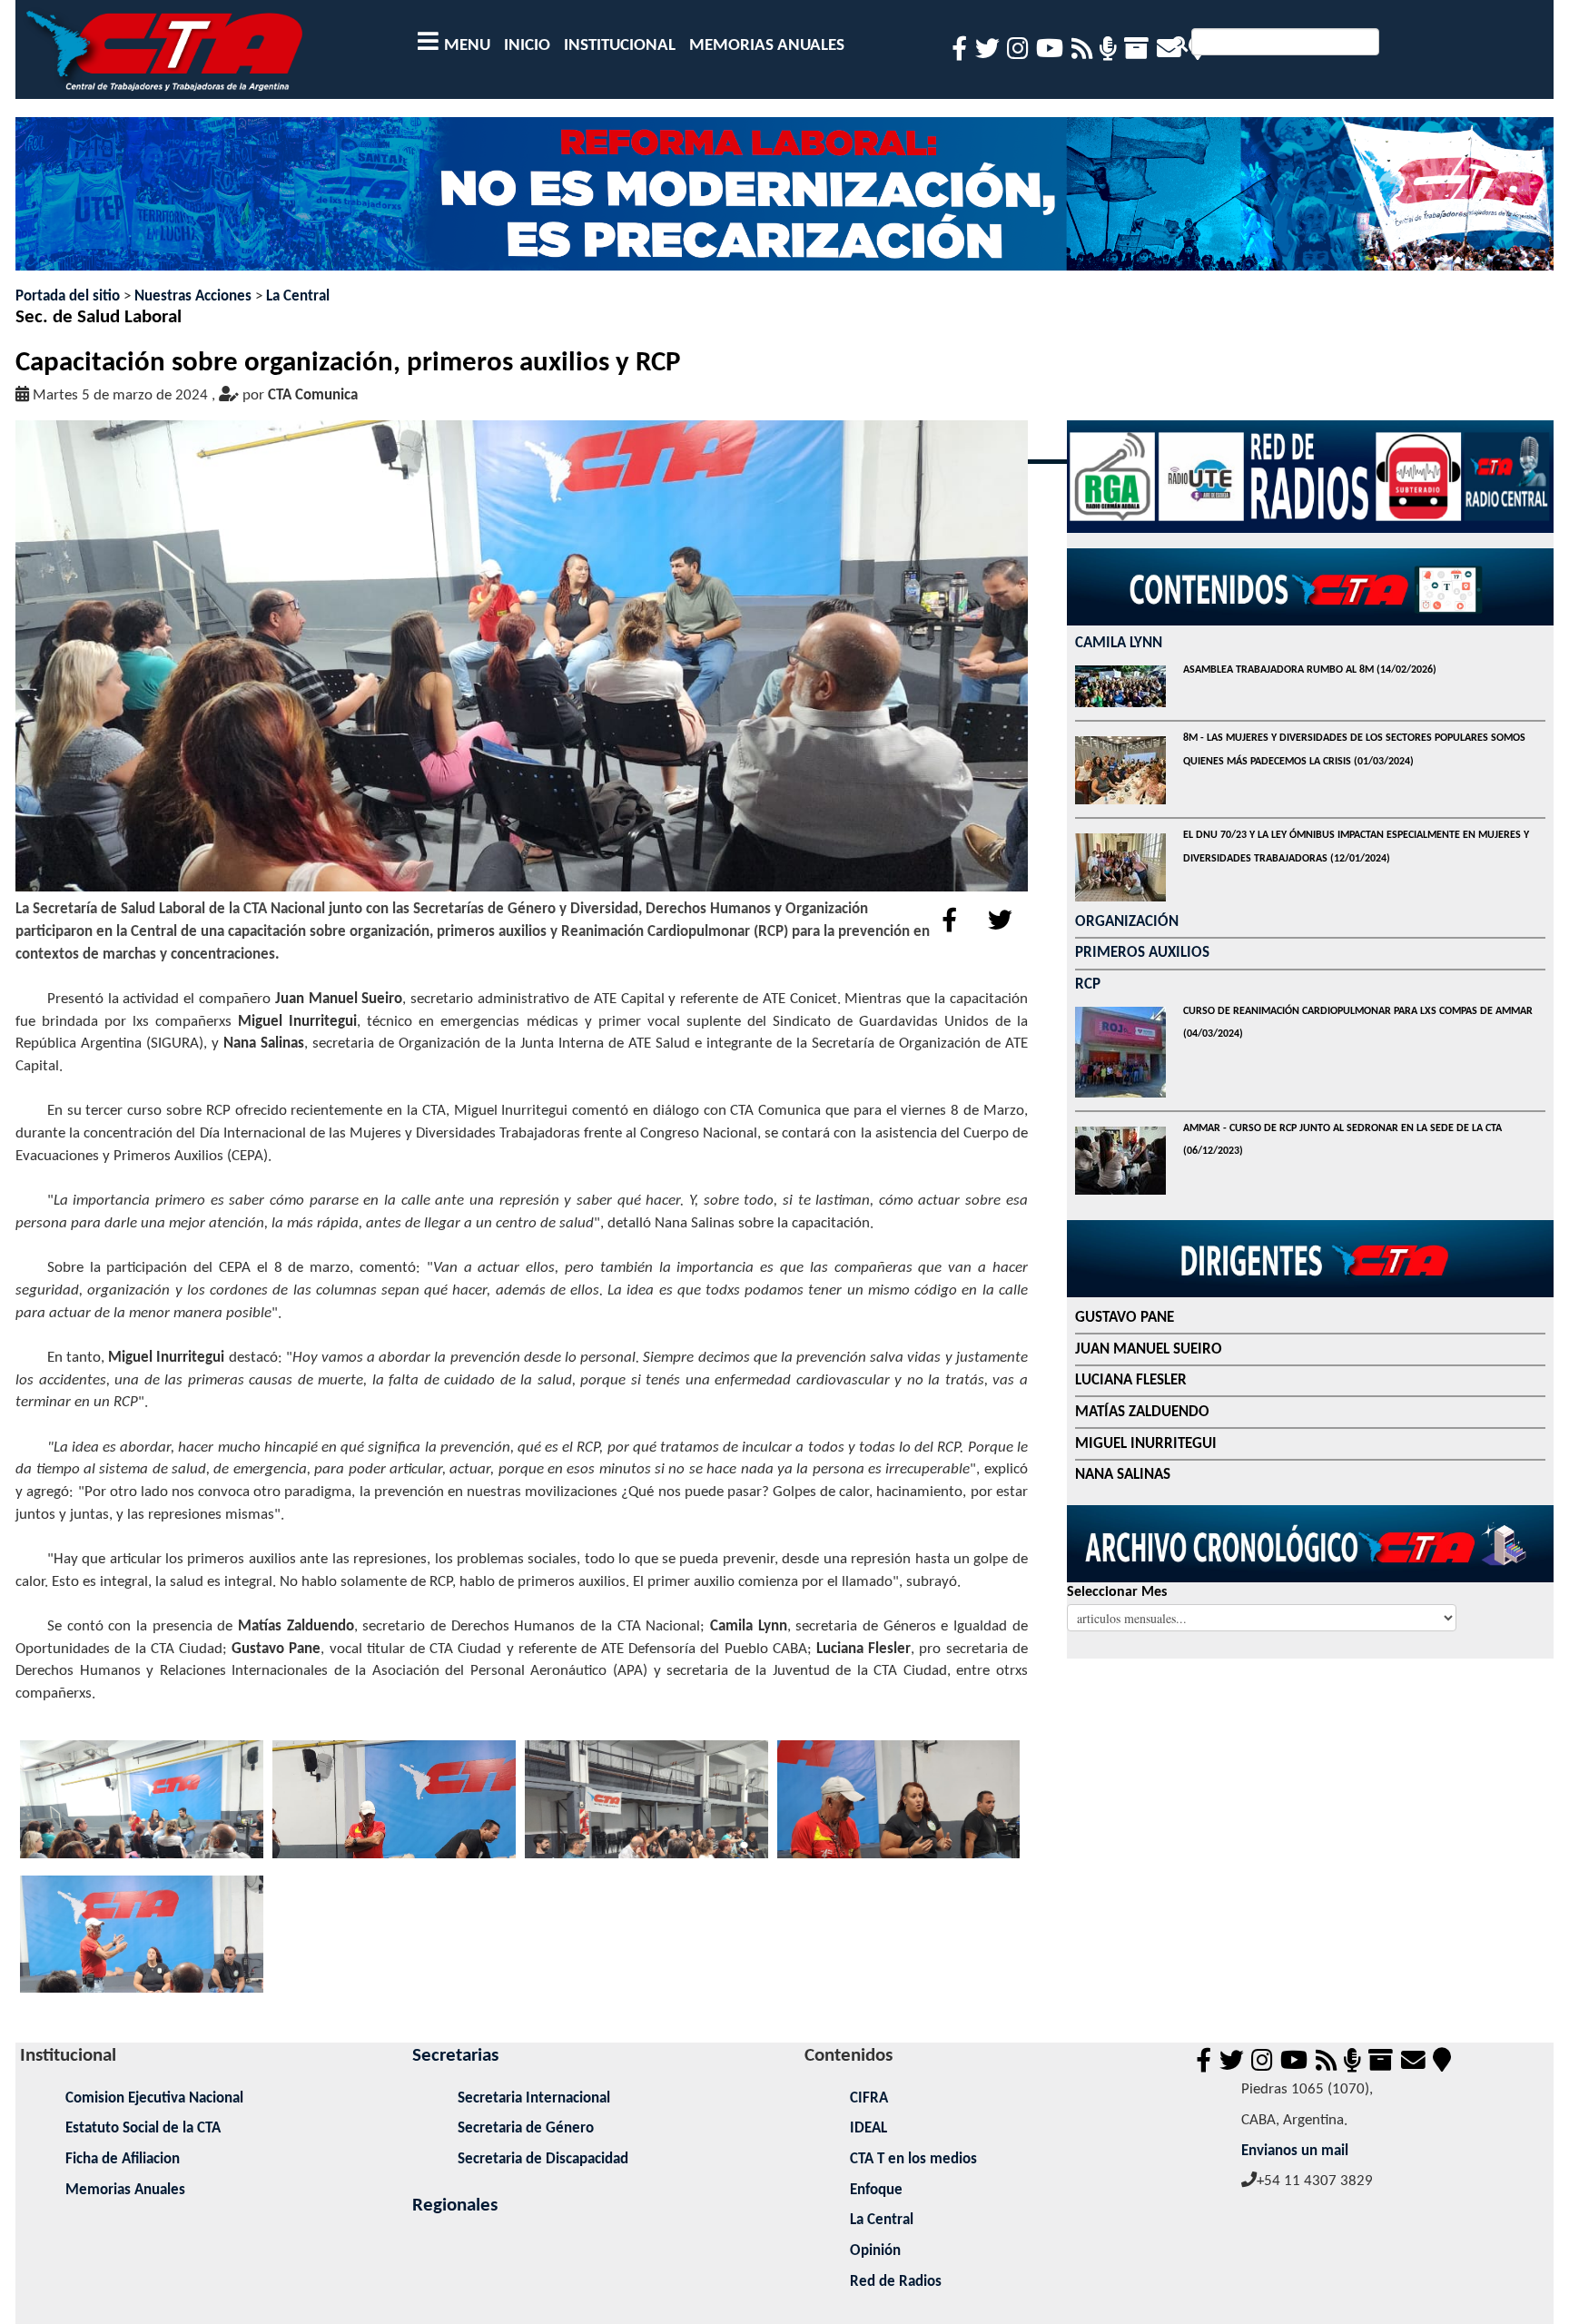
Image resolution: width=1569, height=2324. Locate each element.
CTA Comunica (313, 395)
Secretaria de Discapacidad (543, 2159)
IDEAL (868, 2128)
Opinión (875, 2251)
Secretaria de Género (526, 2128)
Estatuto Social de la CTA (143, 2128)
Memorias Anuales (125, 2190)
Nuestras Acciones (193, 296)
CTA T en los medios (913, 2159)
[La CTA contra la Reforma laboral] (784, 201)
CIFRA (869, 2098)
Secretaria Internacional (534, 2098)
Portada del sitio (68, 296)
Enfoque (876, 2190)
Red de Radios (896, 2282)
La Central (298, 296)
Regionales (455, 2206)
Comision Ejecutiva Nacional (154, 2098)
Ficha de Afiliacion (123, 2159)
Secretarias (455, 2056)
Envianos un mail (1295, 2151)
